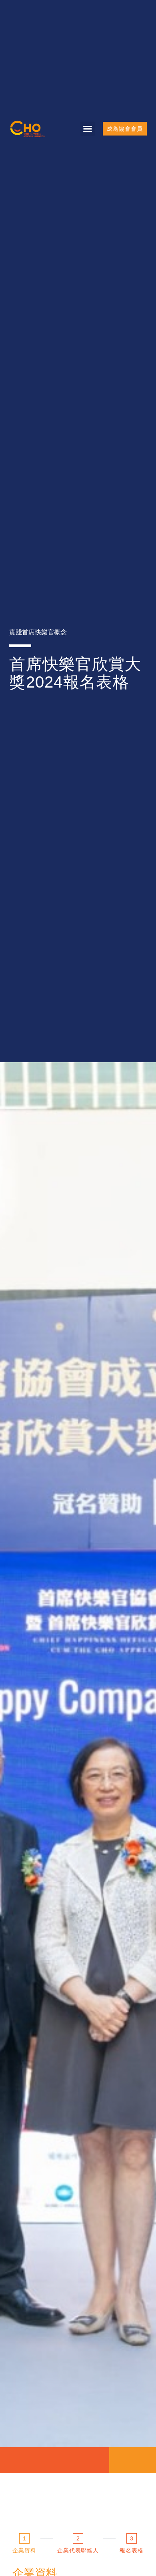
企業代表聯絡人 (78, 2550)
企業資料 (24, 2550)
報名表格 (132, 2550)
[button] (88, 129)
